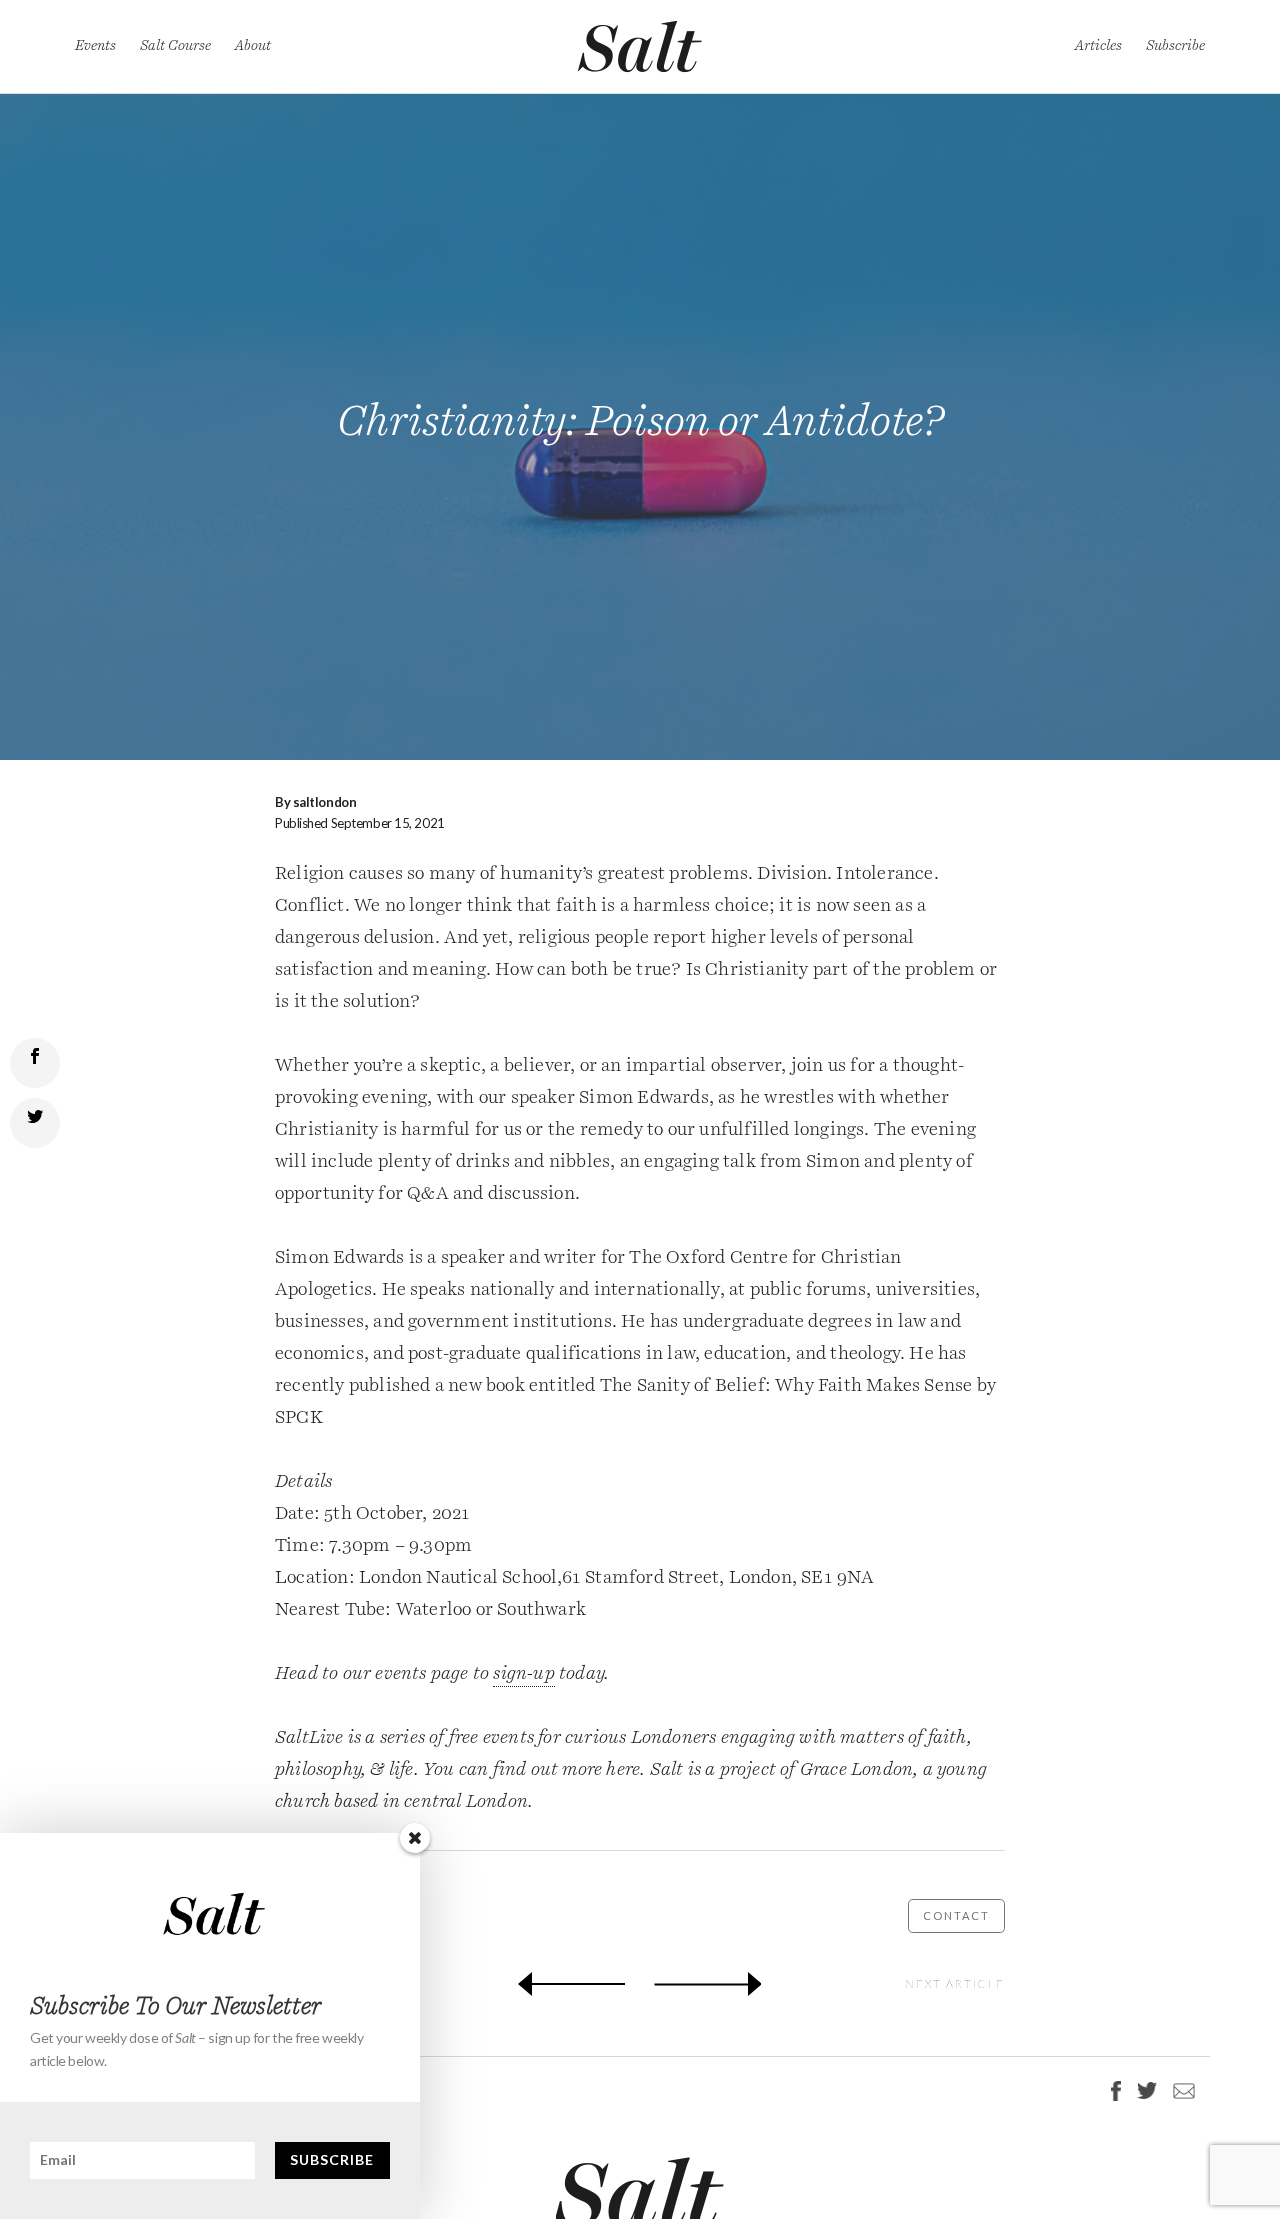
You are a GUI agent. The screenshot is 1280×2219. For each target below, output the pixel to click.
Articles (1098, 46)
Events (95, 46)
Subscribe (1175, 46)
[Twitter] (1147, 2090)
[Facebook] (1116, 2091)
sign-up (523, 1674)
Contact (956, 1915)
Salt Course (175, 46)
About (253, 46)
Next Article (955, 1983)
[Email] (1180, 2090)
